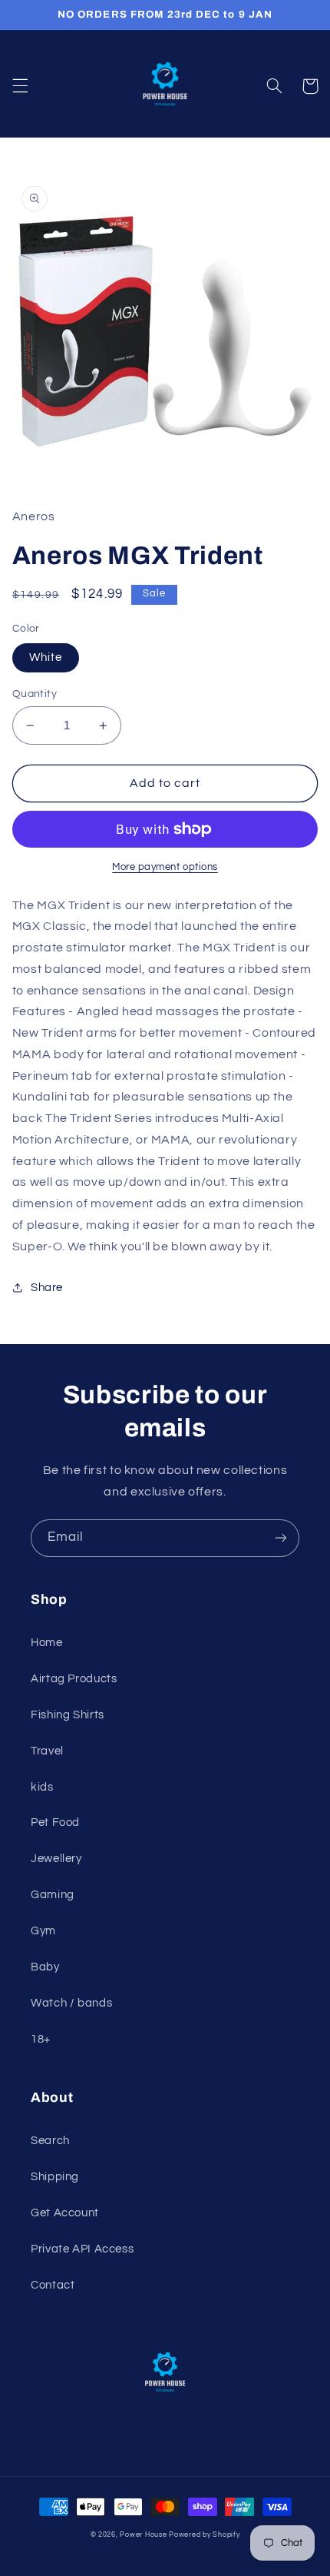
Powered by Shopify (204, 2535)
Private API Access (82, 2249)
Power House (143, 2535)
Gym (43, 1931)
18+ (41, 2039)
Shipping (55, 2177)
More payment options (165, 867)
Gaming (53, 1895)
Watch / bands (71, 2003)
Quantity (35, 694)
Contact (53, 2285)
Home (47, 1643)
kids (42, 1787)
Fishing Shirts (68, 1715)
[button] (20, 86)
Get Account (65, 2213)
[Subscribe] (281, 1538)
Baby (45, 1967)
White (46, 657)
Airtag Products (74, 1679)
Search (50, 2141)
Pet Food (55, 1822)
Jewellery (56, 1859)
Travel (47, 1751)
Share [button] (47, 1288)
